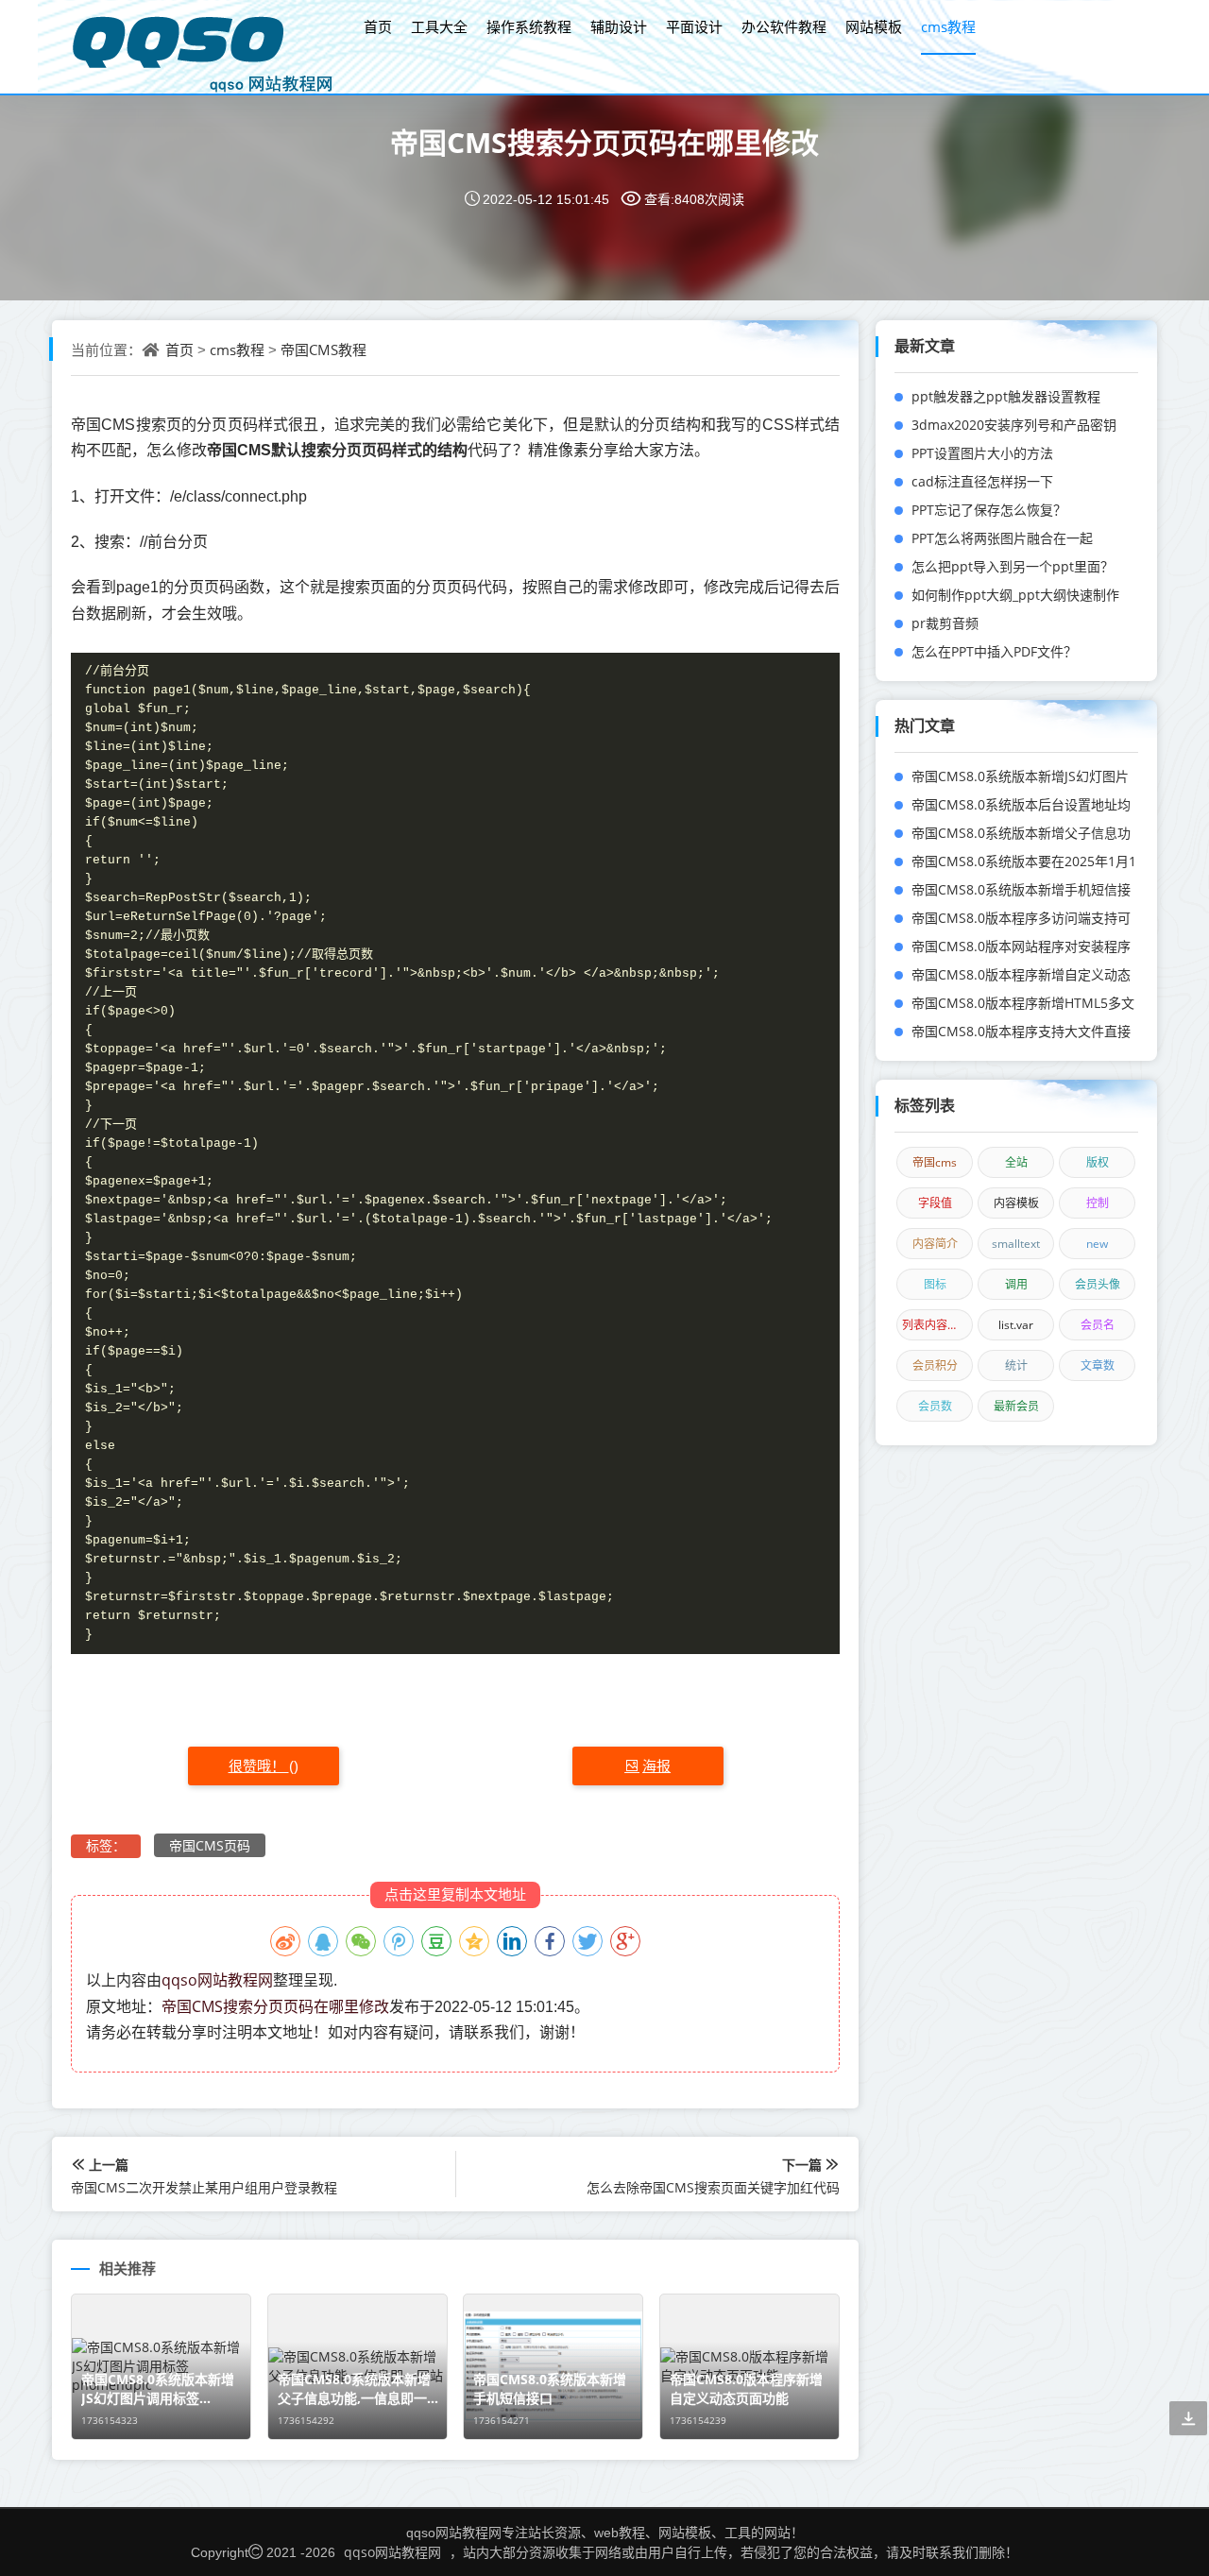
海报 (656, 1766)
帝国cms (935, 1162)
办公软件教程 (784, 26)
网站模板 (874, 26)
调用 (1016, 1284)
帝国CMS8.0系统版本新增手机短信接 (1021, 889)
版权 (1098, 1162)
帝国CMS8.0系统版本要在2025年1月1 (1024, 861)
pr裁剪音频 (945, 623)
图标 (935, 1284)
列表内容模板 (936, 1325)
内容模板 (1016, 1203)
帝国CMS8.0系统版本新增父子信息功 (1021, 833)
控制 (1098, 1203)
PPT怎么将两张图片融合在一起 (1002, 538)
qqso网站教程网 (217, 1980)
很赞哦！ (259, 1766)
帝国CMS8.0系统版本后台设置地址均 (1021, 804)
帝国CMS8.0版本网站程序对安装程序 (1021, 946)
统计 (1016, 1365)
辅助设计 (619, 26)
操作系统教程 (529, 26)
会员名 (1098, 1325)
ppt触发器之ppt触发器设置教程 (1006, 396)
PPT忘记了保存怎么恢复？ (989, 510)
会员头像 (1098, 1284)
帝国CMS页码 (210, 1845)
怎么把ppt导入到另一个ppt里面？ (1013, 566)
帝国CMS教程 (324, 350)
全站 (1016, 1162)
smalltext (1016, 1244)
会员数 (935, 1406)
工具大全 (439, 26)
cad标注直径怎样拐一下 (982, 481)
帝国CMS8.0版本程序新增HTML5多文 (1023, 1003)
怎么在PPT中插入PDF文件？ (994, 651)
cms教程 (948, 26)
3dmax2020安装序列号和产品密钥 (1014, 425)
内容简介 (935, 1244)
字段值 (935, 1203)
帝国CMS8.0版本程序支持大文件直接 (1021, 1031)
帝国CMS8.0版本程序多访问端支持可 (1021, 918)
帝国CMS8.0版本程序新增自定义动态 (1021, 974)
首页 (378, 26)
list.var (1016, 1325)
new (1097, 1244)
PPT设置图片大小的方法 (982, 453)
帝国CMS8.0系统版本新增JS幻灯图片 (1020, 776)
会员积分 (935, 1365)
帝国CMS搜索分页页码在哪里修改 (604, 142)
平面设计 (694, 26)
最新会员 (1016, 1406)
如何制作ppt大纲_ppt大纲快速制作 (1015, 595)
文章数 (1098, 1365)
